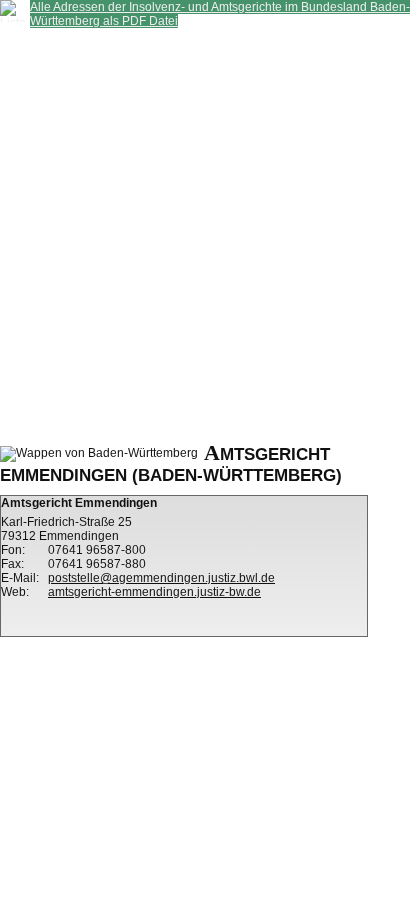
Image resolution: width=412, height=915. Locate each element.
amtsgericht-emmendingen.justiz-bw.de (154, 592)
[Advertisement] (206, 234)
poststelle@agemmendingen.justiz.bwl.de (161, 578)
